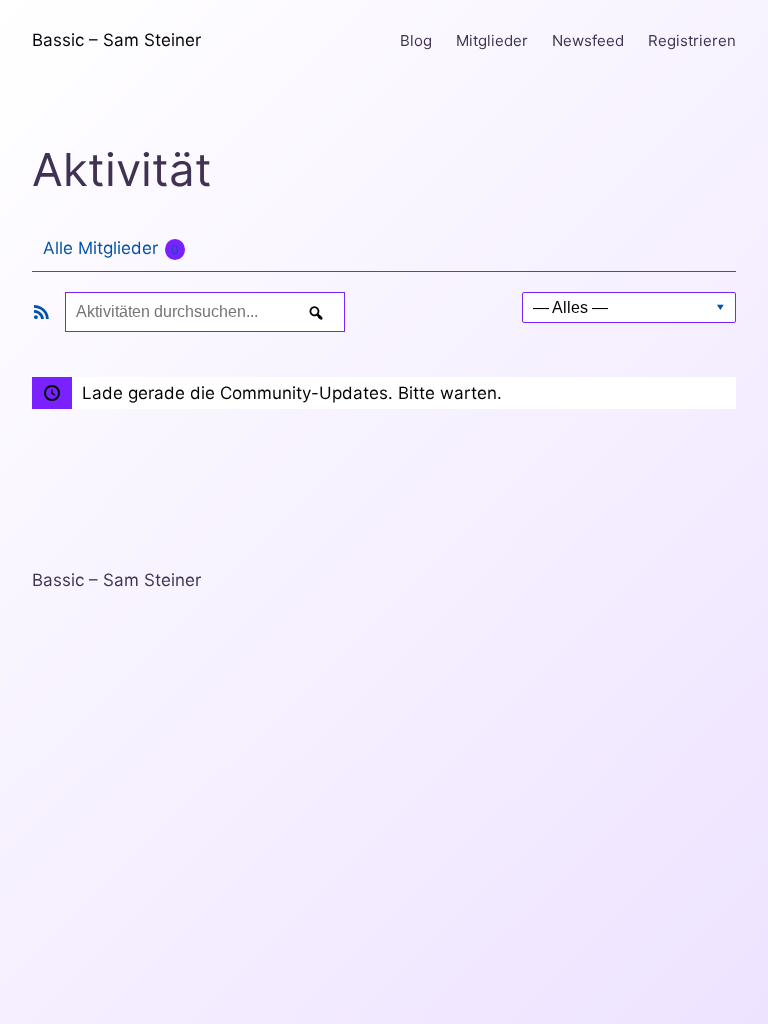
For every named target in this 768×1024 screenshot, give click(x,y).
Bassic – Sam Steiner (116, 40)
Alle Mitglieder (111, 248)
